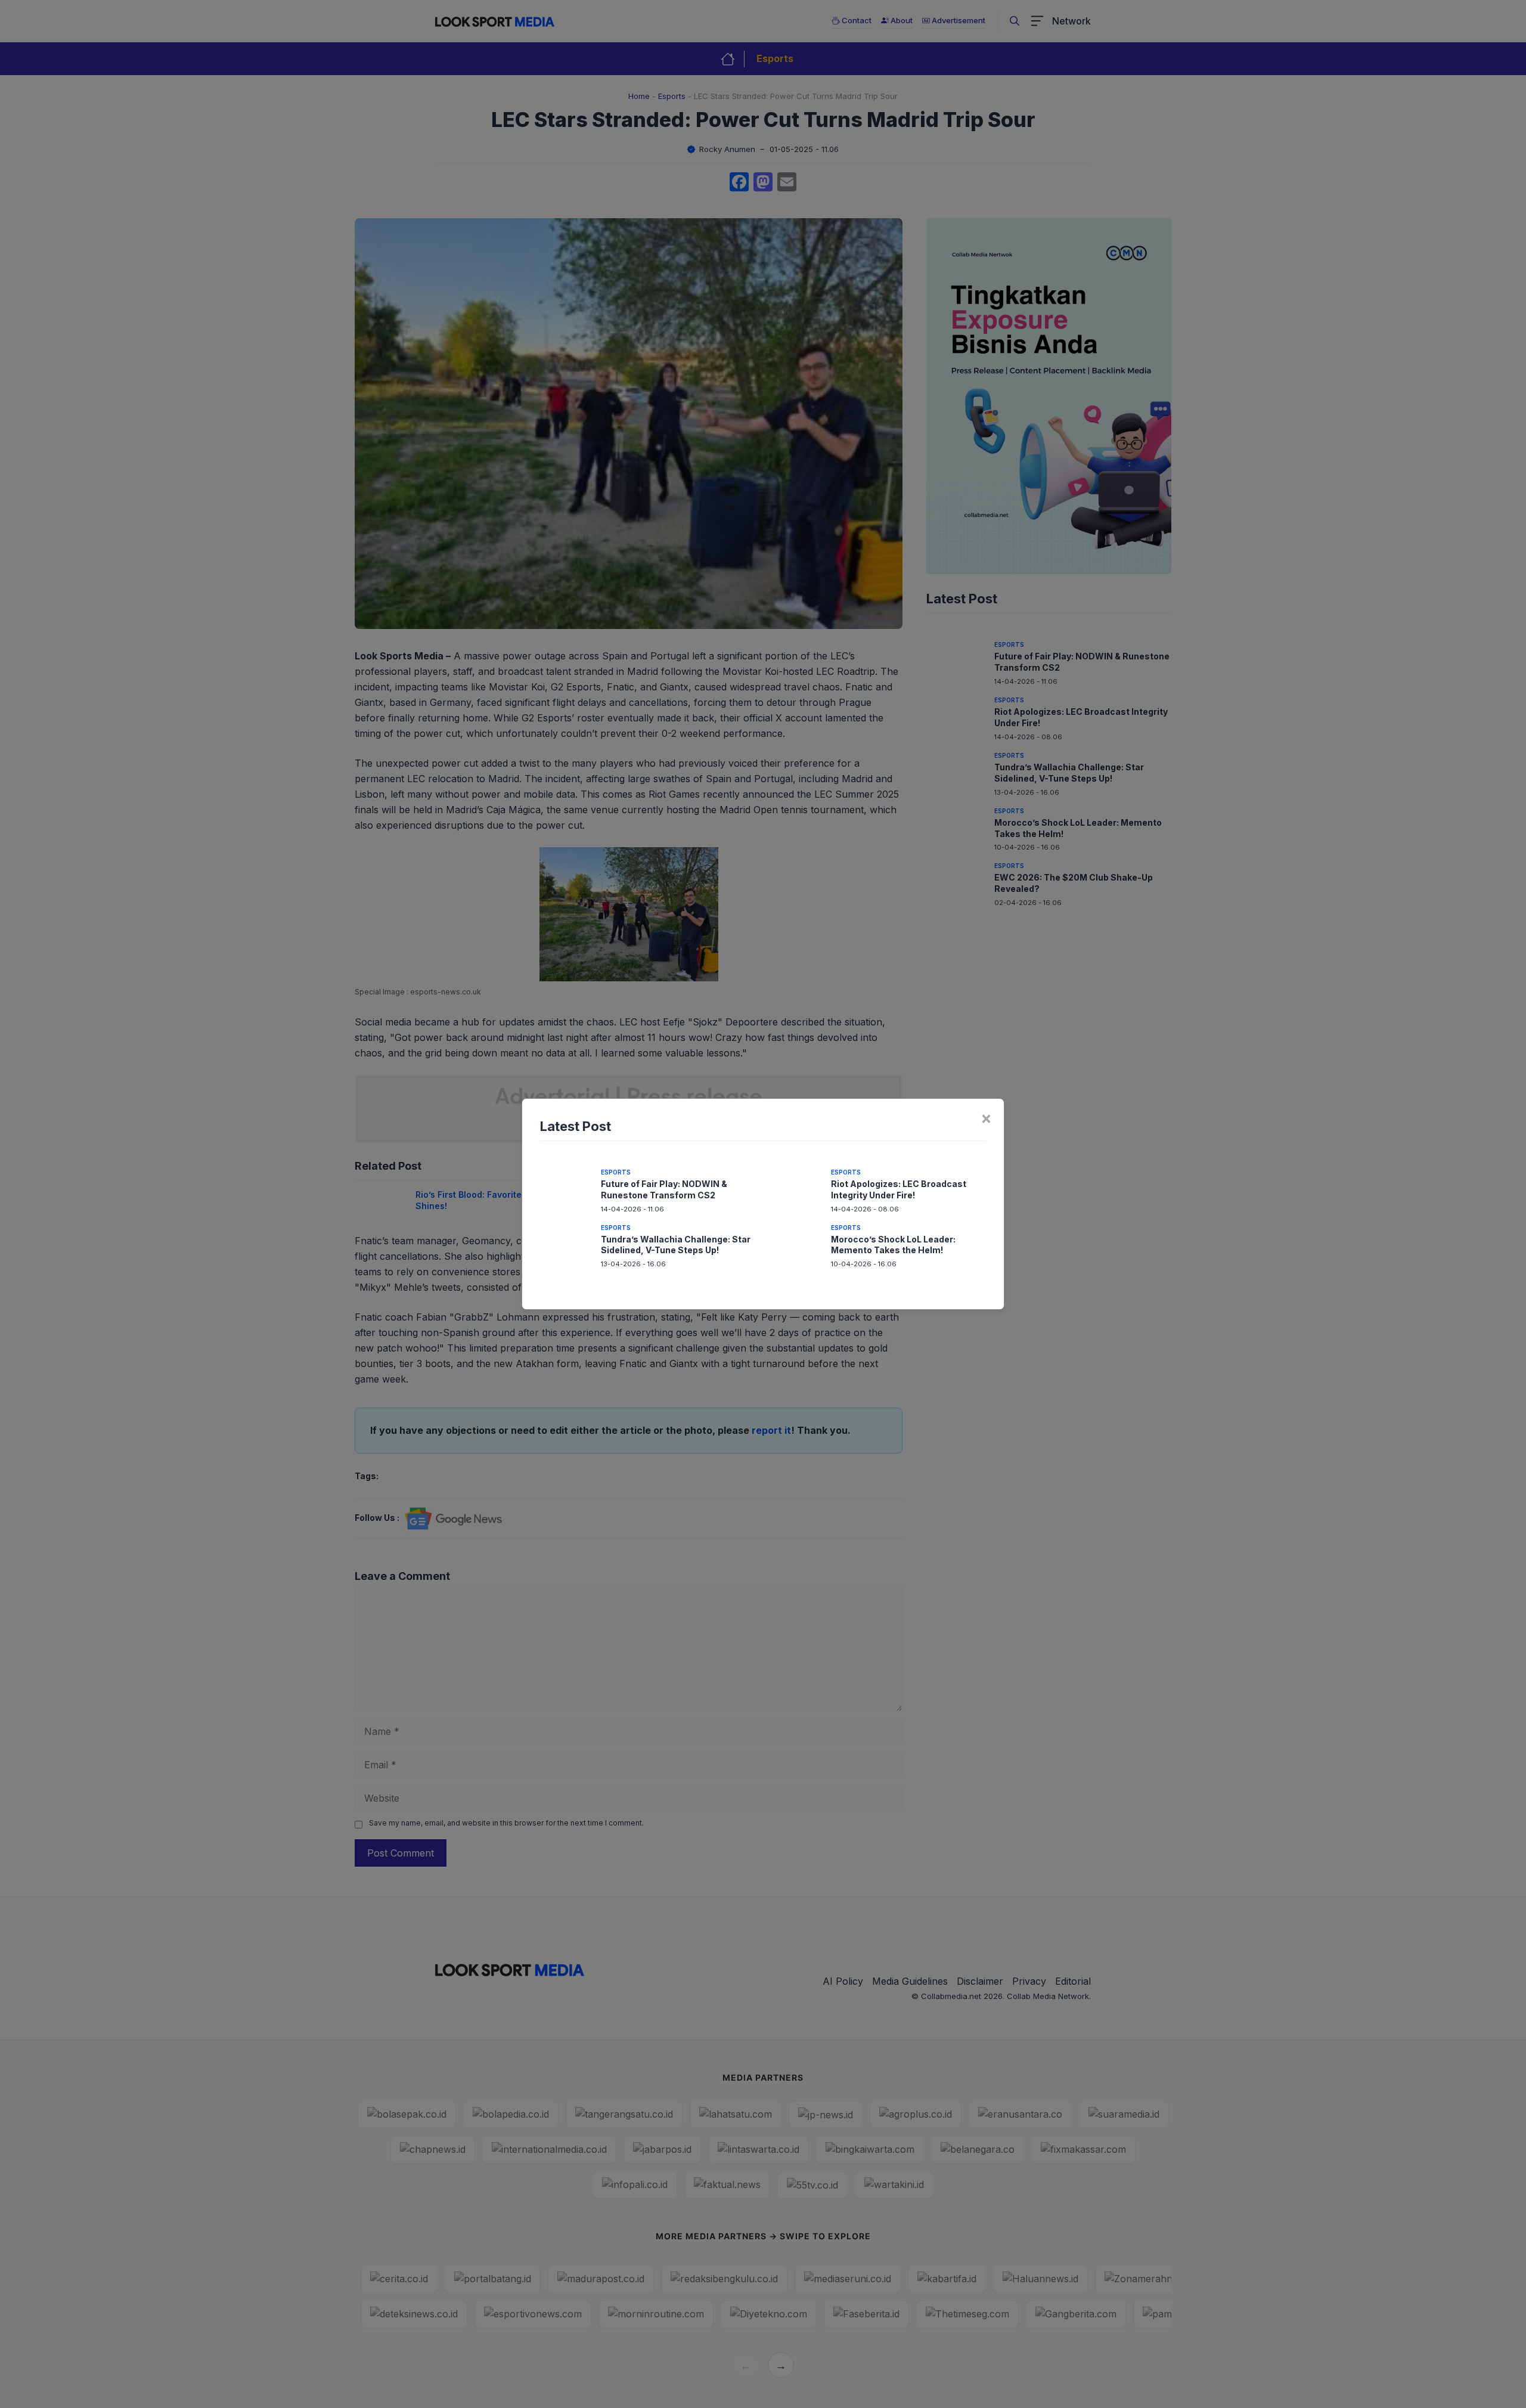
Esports (616, 1172)
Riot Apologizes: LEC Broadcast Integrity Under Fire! (899, 1189)
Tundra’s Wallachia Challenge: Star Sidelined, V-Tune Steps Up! (676, 1245)
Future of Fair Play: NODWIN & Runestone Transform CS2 (664, 1189)
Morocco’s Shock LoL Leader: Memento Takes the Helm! (893, 1245)
